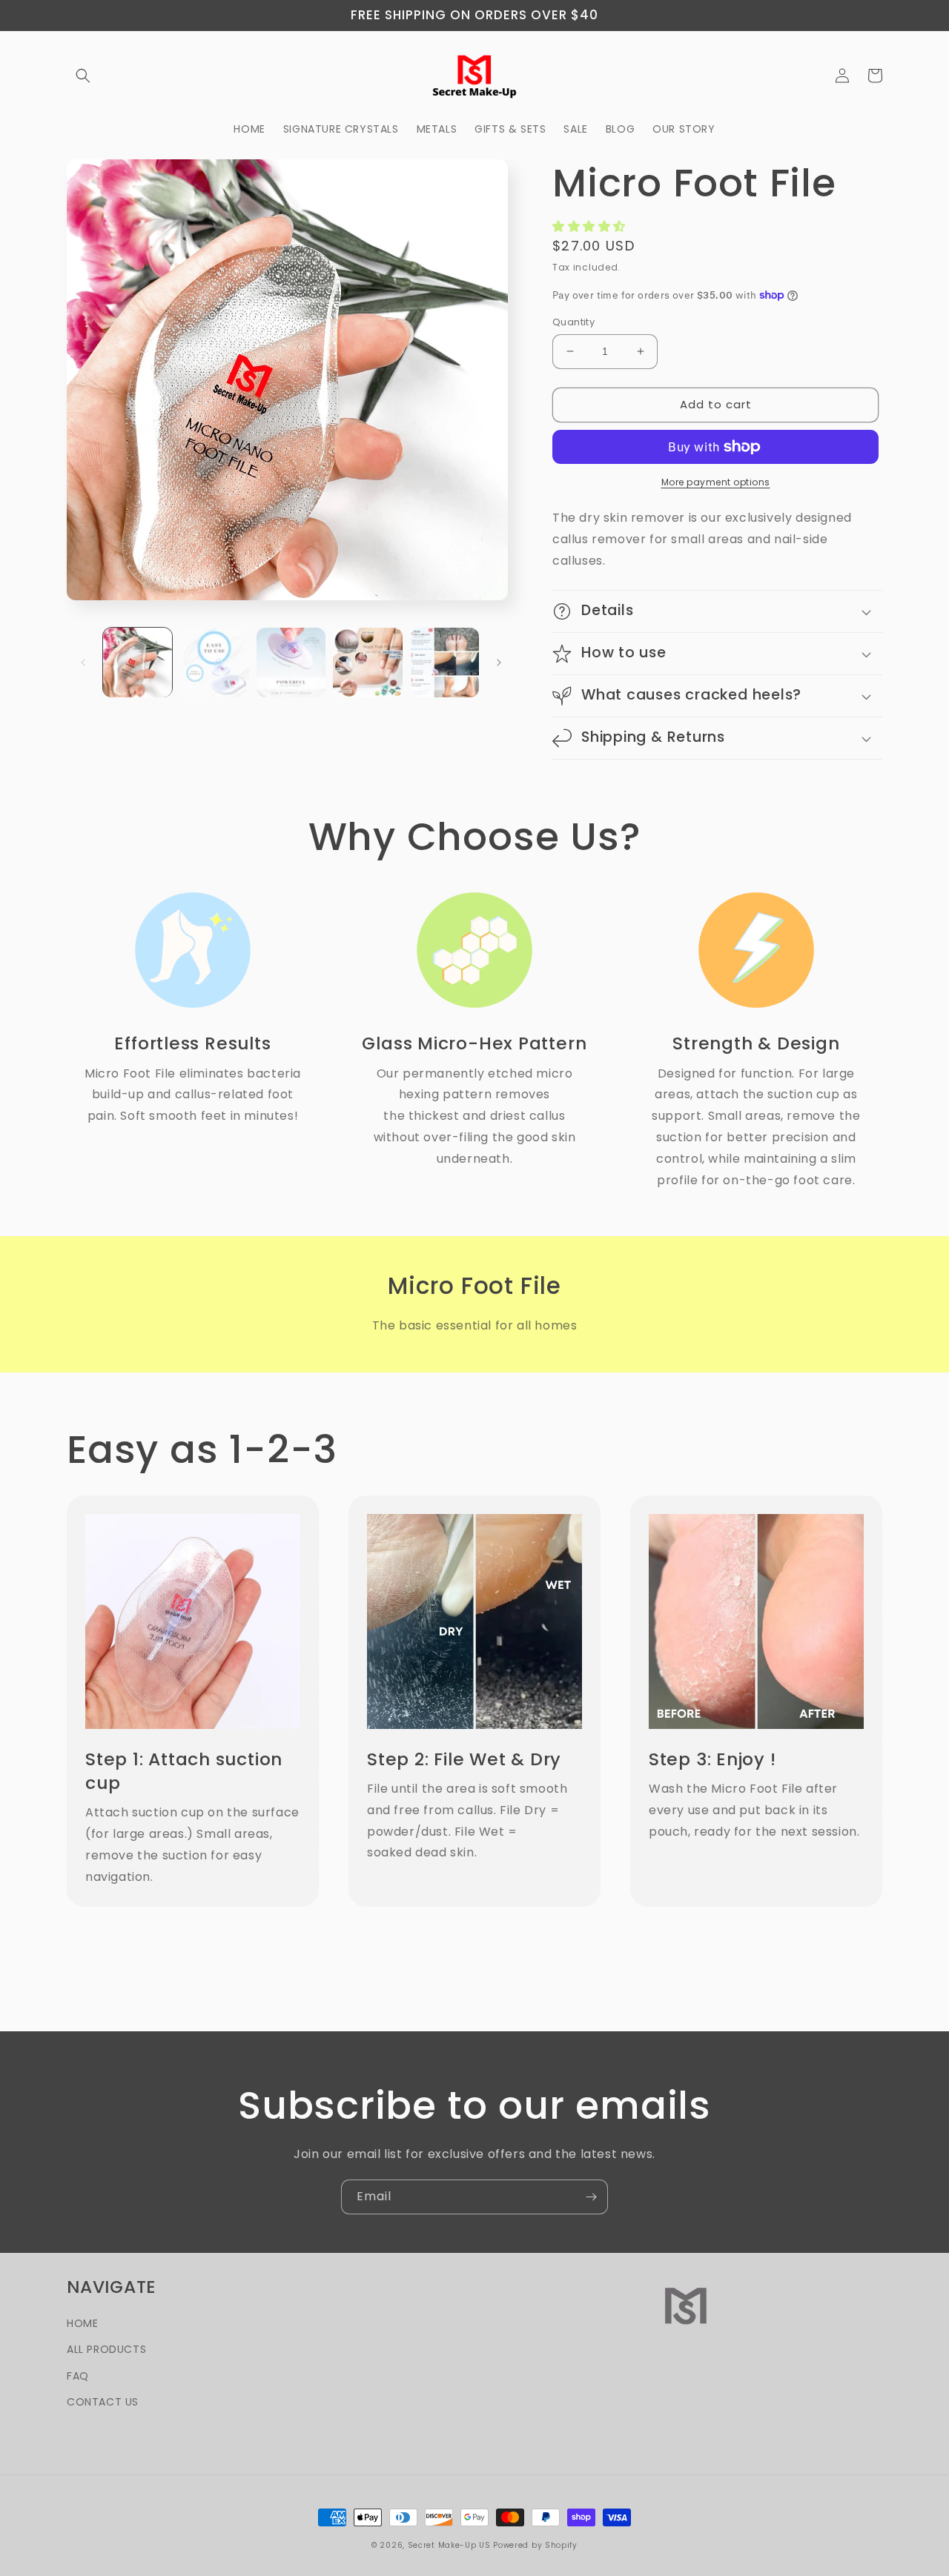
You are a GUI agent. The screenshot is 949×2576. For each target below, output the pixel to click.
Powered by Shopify (535, 2545)
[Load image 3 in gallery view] (291, 662)
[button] (83, 76)
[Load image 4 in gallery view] (367, 662)
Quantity (573, 322)
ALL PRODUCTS (106, 2349)
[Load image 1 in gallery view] (138, 662)
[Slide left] (83, 663)
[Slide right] (499, 663)
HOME (82, 2323)
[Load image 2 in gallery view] (214, 662)
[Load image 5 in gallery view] (444, 662)
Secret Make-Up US (449, 2545)
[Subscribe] (591, 2197)
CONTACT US (103, 2402)
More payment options (716, 482)
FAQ (78, 2376)
